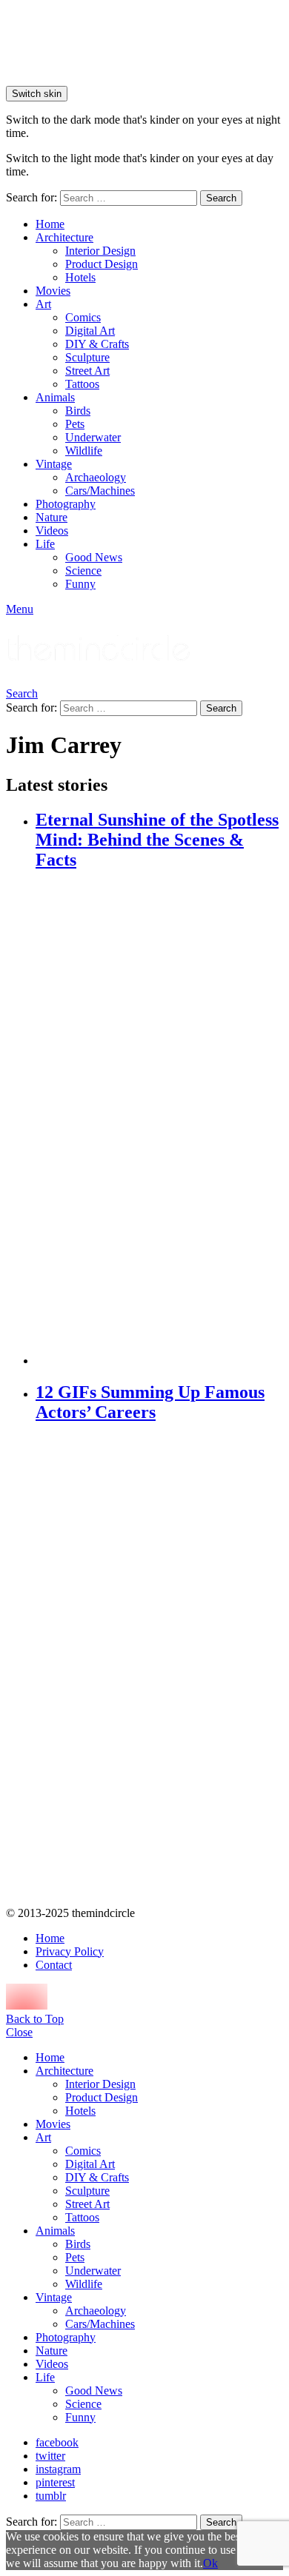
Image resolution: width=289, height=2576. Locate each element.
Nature (52, 517)
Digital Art (90, 331)
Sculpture (87, 357)
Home (50, 224)
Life (45, 544)
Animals (55, 397)
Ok (210, 2563)
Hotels (80, 277)
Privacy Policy (70, 1951)
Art (43, 304)
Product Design (102, 264)
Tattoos (82, 384)
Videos (52, 531)
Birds (78, 411)
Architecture (64, 237)
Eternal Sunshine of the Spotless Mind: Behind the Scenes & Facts (157, 840)
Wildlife (84, 451)
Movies (53, 291)
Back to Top (35, 2019)
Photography (66, 504)
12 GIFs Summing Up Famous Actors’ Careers (150, 1402)
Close (19, 2032)
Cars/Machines (100, 491)
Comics (83, 317)
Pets (75, 424)
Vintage (54, 464)
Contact (54, 1965)
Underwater (93, 437)
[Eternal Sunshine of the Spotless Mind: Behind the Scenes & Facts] (159, 1120)
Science (83, 571)
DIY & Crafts (97, 344)
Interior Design (100, 251)
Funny (80, 584)
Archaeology (96, 477)
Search (221, 198)
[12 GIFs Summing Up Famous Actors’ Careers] (159, 1666)
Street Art (87, 371)
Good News (94, 557)
